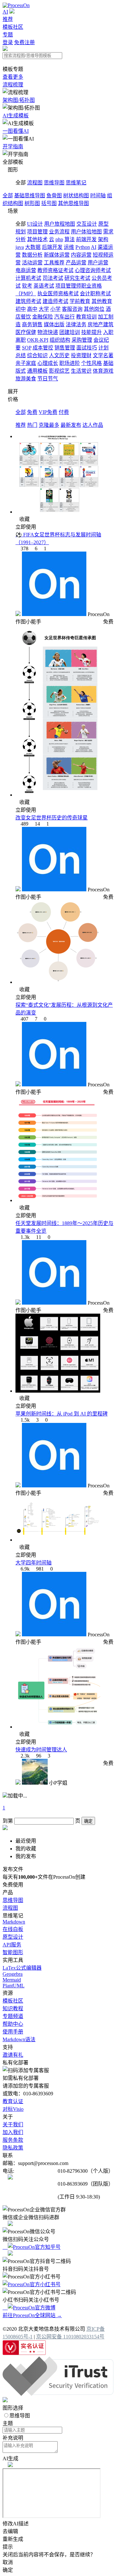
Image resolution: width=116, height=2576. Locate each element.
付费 (64, 412)
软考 (27, 286)
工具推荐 (54, 263)
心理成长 (48, 363)
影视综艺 (59, 371)
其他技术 (37, 239)
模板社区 (13, 27)
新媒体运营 (57, 255)
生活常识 (81, 371)
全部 (8, 196)
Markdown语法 (19, 2039)
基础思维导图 (30, 196)
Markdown (14, 1922)
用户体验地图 (86, 232)
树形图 (32, 203)
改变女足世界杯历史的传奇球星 (52, 818)
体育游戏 (103, 371)
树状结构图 (76, 196)
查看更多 (13, 77)
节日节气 (48, 379)
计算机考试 (28, 278)
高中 (32, 309)
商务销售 (32, 324)
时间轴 (98, 196)
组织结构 (60, 340)
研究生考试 (77, 278)
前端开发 (86, 239)
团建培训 (70, 332)
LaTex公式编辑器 (22, 1968)
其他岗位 (94, 309)
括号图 (49, 203)
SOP (27, 348)
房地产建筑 (101, 324)
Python (83, 247)
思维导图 (54, 183)
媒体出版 (54, 324)
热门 (32, 425)
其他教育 (102, 301)
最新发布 (71, 425)
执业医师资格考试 (58, 294)
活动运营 (32, 263)
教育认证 (13, 2101)
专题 (8, 35)
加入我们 (13, 2132)
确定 (88, 1821)
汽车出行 (64, 317)
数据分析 (32, 255)
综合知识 (37, 355)
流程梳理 (13, 85)
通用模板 (37, 371)
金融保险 (43, 317)
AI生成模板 (16, 116)
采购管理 (82, 340)
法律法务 (76, 324)
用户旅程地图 (60, 224)
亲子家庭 (26, 363)
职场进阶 (70, 363)
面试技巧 (87, 348)
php (59, 239)
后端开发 (52, 247)
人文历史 (59, 355)
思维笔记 (76, 183)
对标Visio (13, 2109)
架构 (103, 239)
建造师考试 (55, 301)
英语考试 (44, 286)
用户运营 (98, 263)
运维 (69, 247)
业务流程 (59, 232)
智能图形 (13, 1952)
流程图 (35, 183)
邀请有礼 (13, 2055)
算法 (70, 239)
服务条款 (13, 2140)
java (20, 247)
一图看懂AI (16, 131)
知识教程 (13, 2008)
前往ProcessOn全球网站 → (32, 2315)
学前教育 (80, 301)
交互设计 (87, 224)
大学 (44, 309)
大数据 (33, 247)
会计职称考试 (95, 294)
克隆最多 (49, 425)
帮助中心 (13, 2024)
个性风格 (92, 363)
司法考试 (53, 278)
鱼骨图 (54, 196)
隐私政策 (13, 2148)
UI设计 (35, 224)
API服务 (12, 1945)
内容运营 (81, 255)
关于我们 (13, 2125)
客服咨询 (72, 309)
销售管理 (65, 348)
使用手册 (13, 2032)
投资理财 (81, 355)
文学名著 (103, 355)
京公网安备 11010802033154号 (70, 2337)
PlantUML (14, 1986)
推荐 (8, 19)
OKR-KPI (38, 340)
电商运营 (26, 270)
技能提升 (92, 332)
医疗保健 (26, 332)
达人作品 (93, 425)
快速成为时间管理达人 (41, 1750)
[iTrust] (58, 2394)
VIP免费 (48, 412)
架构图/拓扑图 (19, 100)
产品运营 (76, 263)
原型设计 (13, 1937)
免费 (32, 412)
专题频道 (13, 2016)
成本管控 (43, 348)
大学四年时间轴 (34, 1563)
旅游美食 (26, 379)
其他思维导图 (73, 203)
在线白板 (13, 1929)
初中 (21, 309)
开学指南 (13, 147)
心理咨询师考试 (93, 270)
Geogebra (13, 1974)
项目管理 (37, 232)
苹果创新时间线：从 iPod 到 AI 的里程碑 (62, 1414)
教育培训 (86, 317)
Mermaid (12, 1980)
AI (5, 12)
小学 (55, 309)
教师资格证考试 (55, 270)
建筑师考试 (28, 301)
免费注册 (24, 42)
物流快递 (48, 332)
